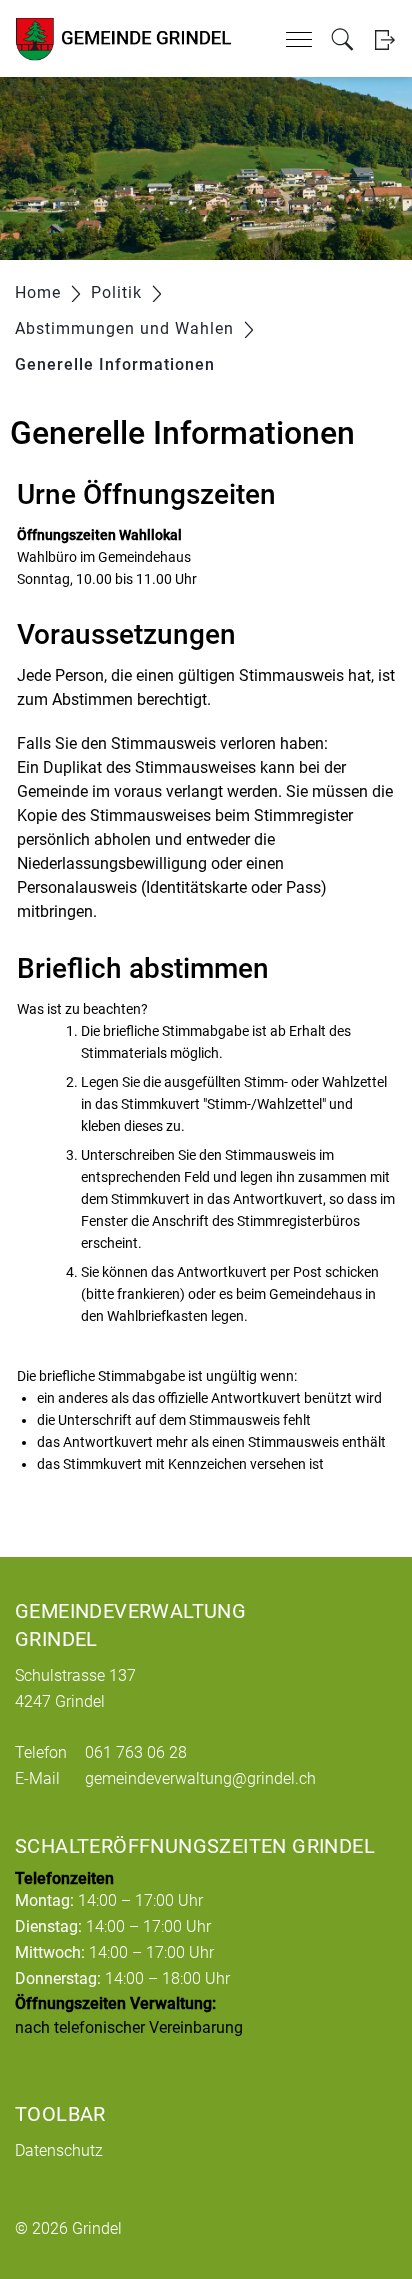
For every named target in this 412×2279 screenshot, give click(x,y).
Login (384, 39)
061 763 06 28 (136, 1752)
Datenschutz (59, 2150)
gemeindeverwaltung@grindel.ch (200, 1778)
